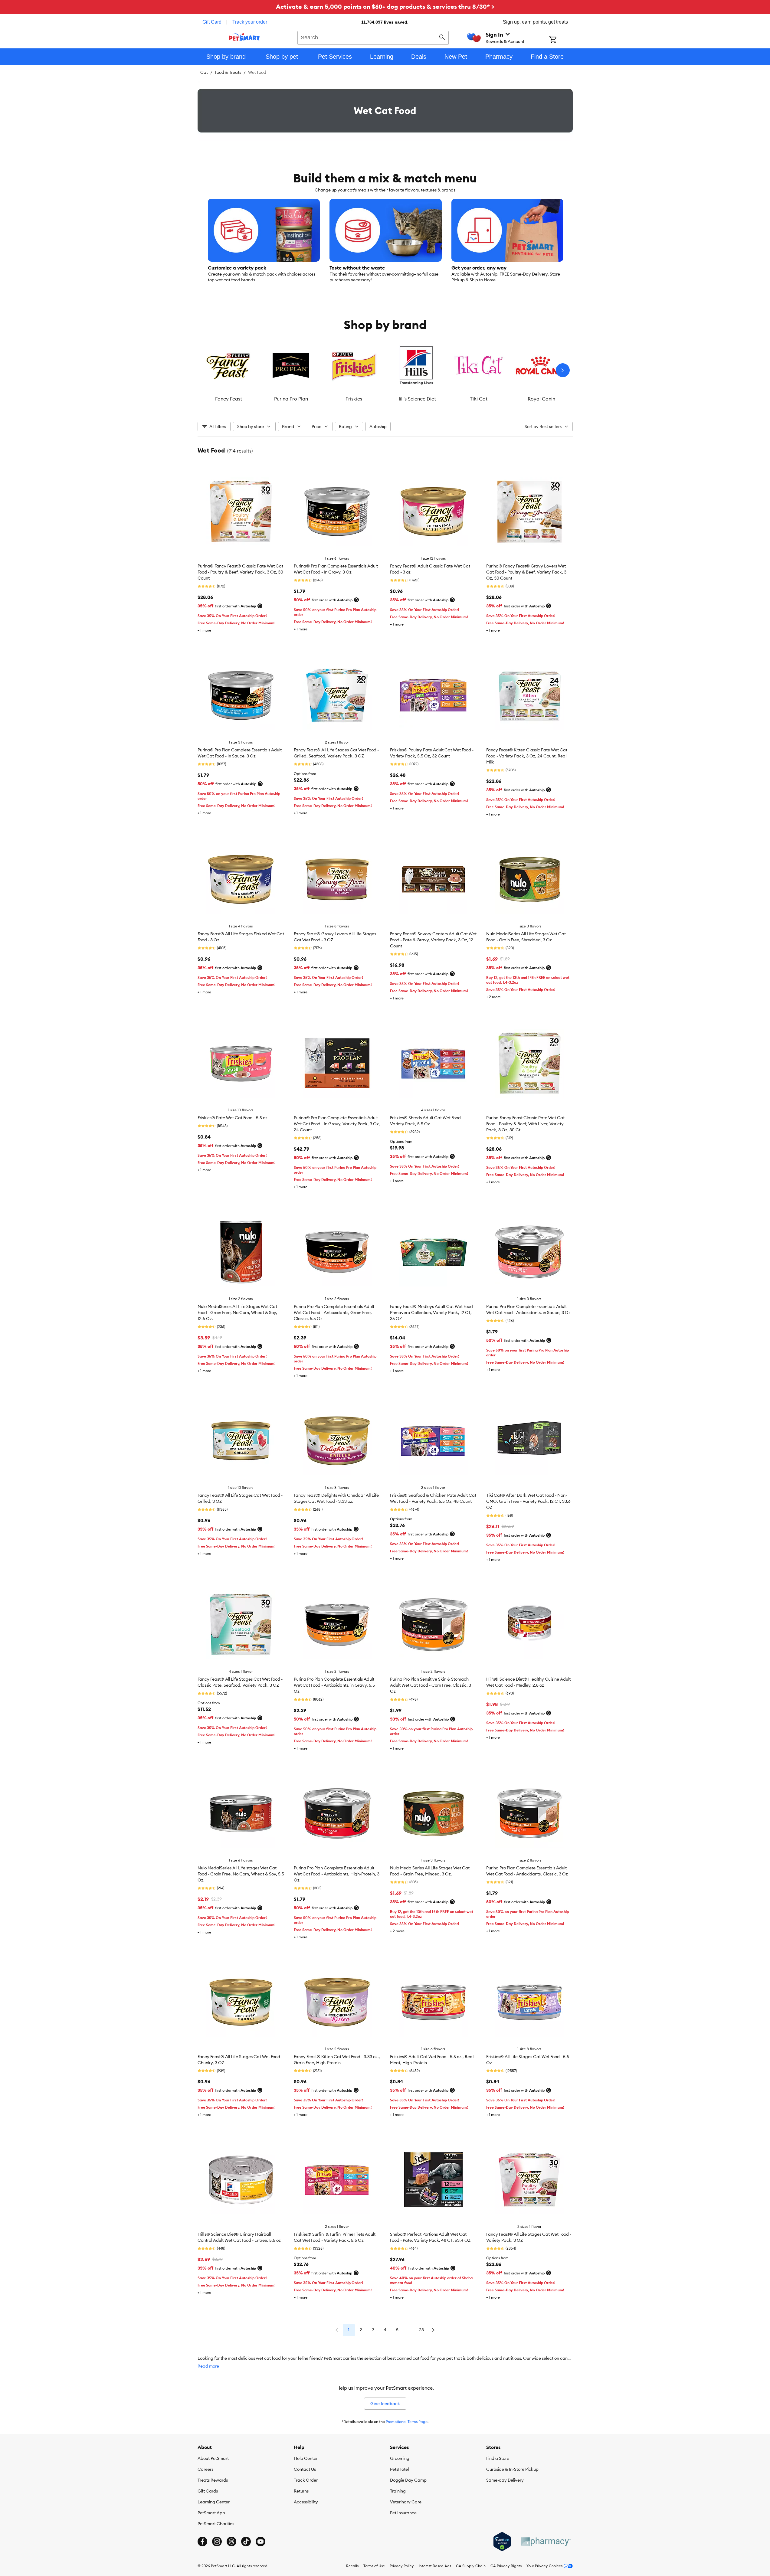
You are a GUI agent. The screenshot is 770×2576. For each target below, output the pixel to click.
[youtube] (260, 2542)
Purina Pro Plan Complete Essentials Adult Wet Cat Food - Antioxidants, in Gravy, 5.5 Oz (334, 1685)
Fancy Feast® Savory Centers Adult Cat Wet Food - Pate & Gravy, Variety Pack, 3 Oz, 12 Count (433, 940)
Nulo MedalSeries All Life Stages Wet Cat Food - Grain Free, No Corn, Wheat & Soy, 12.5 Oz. (237, 1313)
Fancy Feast (229, 399)
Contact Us (305, 2469)
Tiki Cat (479, 399)
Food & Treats (228, 72)
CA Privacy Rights (506, 2566)
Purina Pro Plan (291, 399)
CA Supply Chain (471, 2566)
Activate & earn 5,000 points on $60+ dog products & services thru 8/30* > (385, 7)
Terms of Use (374, 2566)
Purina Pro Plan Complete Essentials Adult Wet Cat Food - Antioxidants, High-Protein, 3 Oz (337, 1874)
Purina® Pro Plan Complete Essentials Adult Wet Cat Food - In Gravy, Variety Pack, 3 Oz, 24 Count (337, 1124)
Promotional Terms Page (407, 2422)
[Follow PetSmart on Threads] (231, 2542)
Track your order (250, 22)
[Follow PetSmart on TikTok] (246, 2542)
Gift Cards (208, 2491)
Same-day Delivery (505, 2480)
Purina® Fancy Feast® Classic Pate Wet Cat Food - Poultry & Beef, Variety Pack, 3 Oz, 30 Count (240, 572)
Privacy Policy (402, 2566)
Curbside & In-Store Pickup (512, 2469)
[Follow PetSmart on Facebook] (202, 2542)
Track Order (306, 2480)
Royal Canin (541, 399)
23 (421, 2330)
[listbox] (385, 370)
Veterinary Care (406, 2502)
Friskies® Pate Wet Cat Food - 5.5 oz (233, 1118)
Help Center (306, 2458)
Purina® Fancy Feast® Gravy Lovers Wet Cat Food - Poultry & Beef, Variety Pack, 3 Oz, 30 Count (526, 572)
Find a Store (498, 2458)
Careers (205, 2469)
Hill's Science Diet (416, 399)
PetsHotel (399, 2469)
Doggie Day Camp (408, 2480)
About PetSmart (213, 2458)
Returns (301, 2491)
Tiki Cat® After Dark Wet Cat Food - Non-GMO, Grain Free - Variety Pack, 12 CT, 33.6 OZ (528, 1501)
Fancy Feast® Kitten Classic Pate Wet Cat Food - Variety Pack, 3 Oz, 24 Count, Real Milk (527, 756)
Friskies (354, 399)
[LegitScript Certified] (502, 2542)
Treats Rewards (213, 2480)
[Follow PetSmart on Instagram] (217, 2542)
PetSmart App (211, 2513)
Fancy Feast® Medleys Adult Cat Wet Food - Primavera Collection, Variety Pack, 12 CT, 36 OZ (433, 1313)
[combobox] (373, 37)
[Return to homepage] (244, 37)
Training (398, 2491)
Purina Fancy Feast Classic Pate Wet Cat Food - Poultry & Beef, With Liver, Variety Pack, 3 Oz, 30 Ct (525, 1124)
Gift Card (212, 22)
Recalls (352, 2566)
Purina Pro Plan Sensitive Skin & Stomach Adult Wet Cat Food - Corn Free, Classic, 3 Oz (431, 1685)
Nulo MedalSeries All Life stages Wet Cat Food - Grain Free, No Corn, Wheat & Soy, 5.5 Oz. (241, 1874)
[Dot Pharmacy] (546, 2542)
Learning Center (214, 2502)
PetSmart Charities (216, 2524)
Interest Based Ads (435, 2566)
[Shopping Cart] (561, 40)
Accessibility (306, 2502)
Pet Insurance (403, 2513)
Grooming (400, 2458)
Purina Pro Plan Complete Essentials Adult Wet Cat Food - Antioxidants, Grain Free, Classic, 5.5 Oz (334, 1313)
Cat (204, 72)
